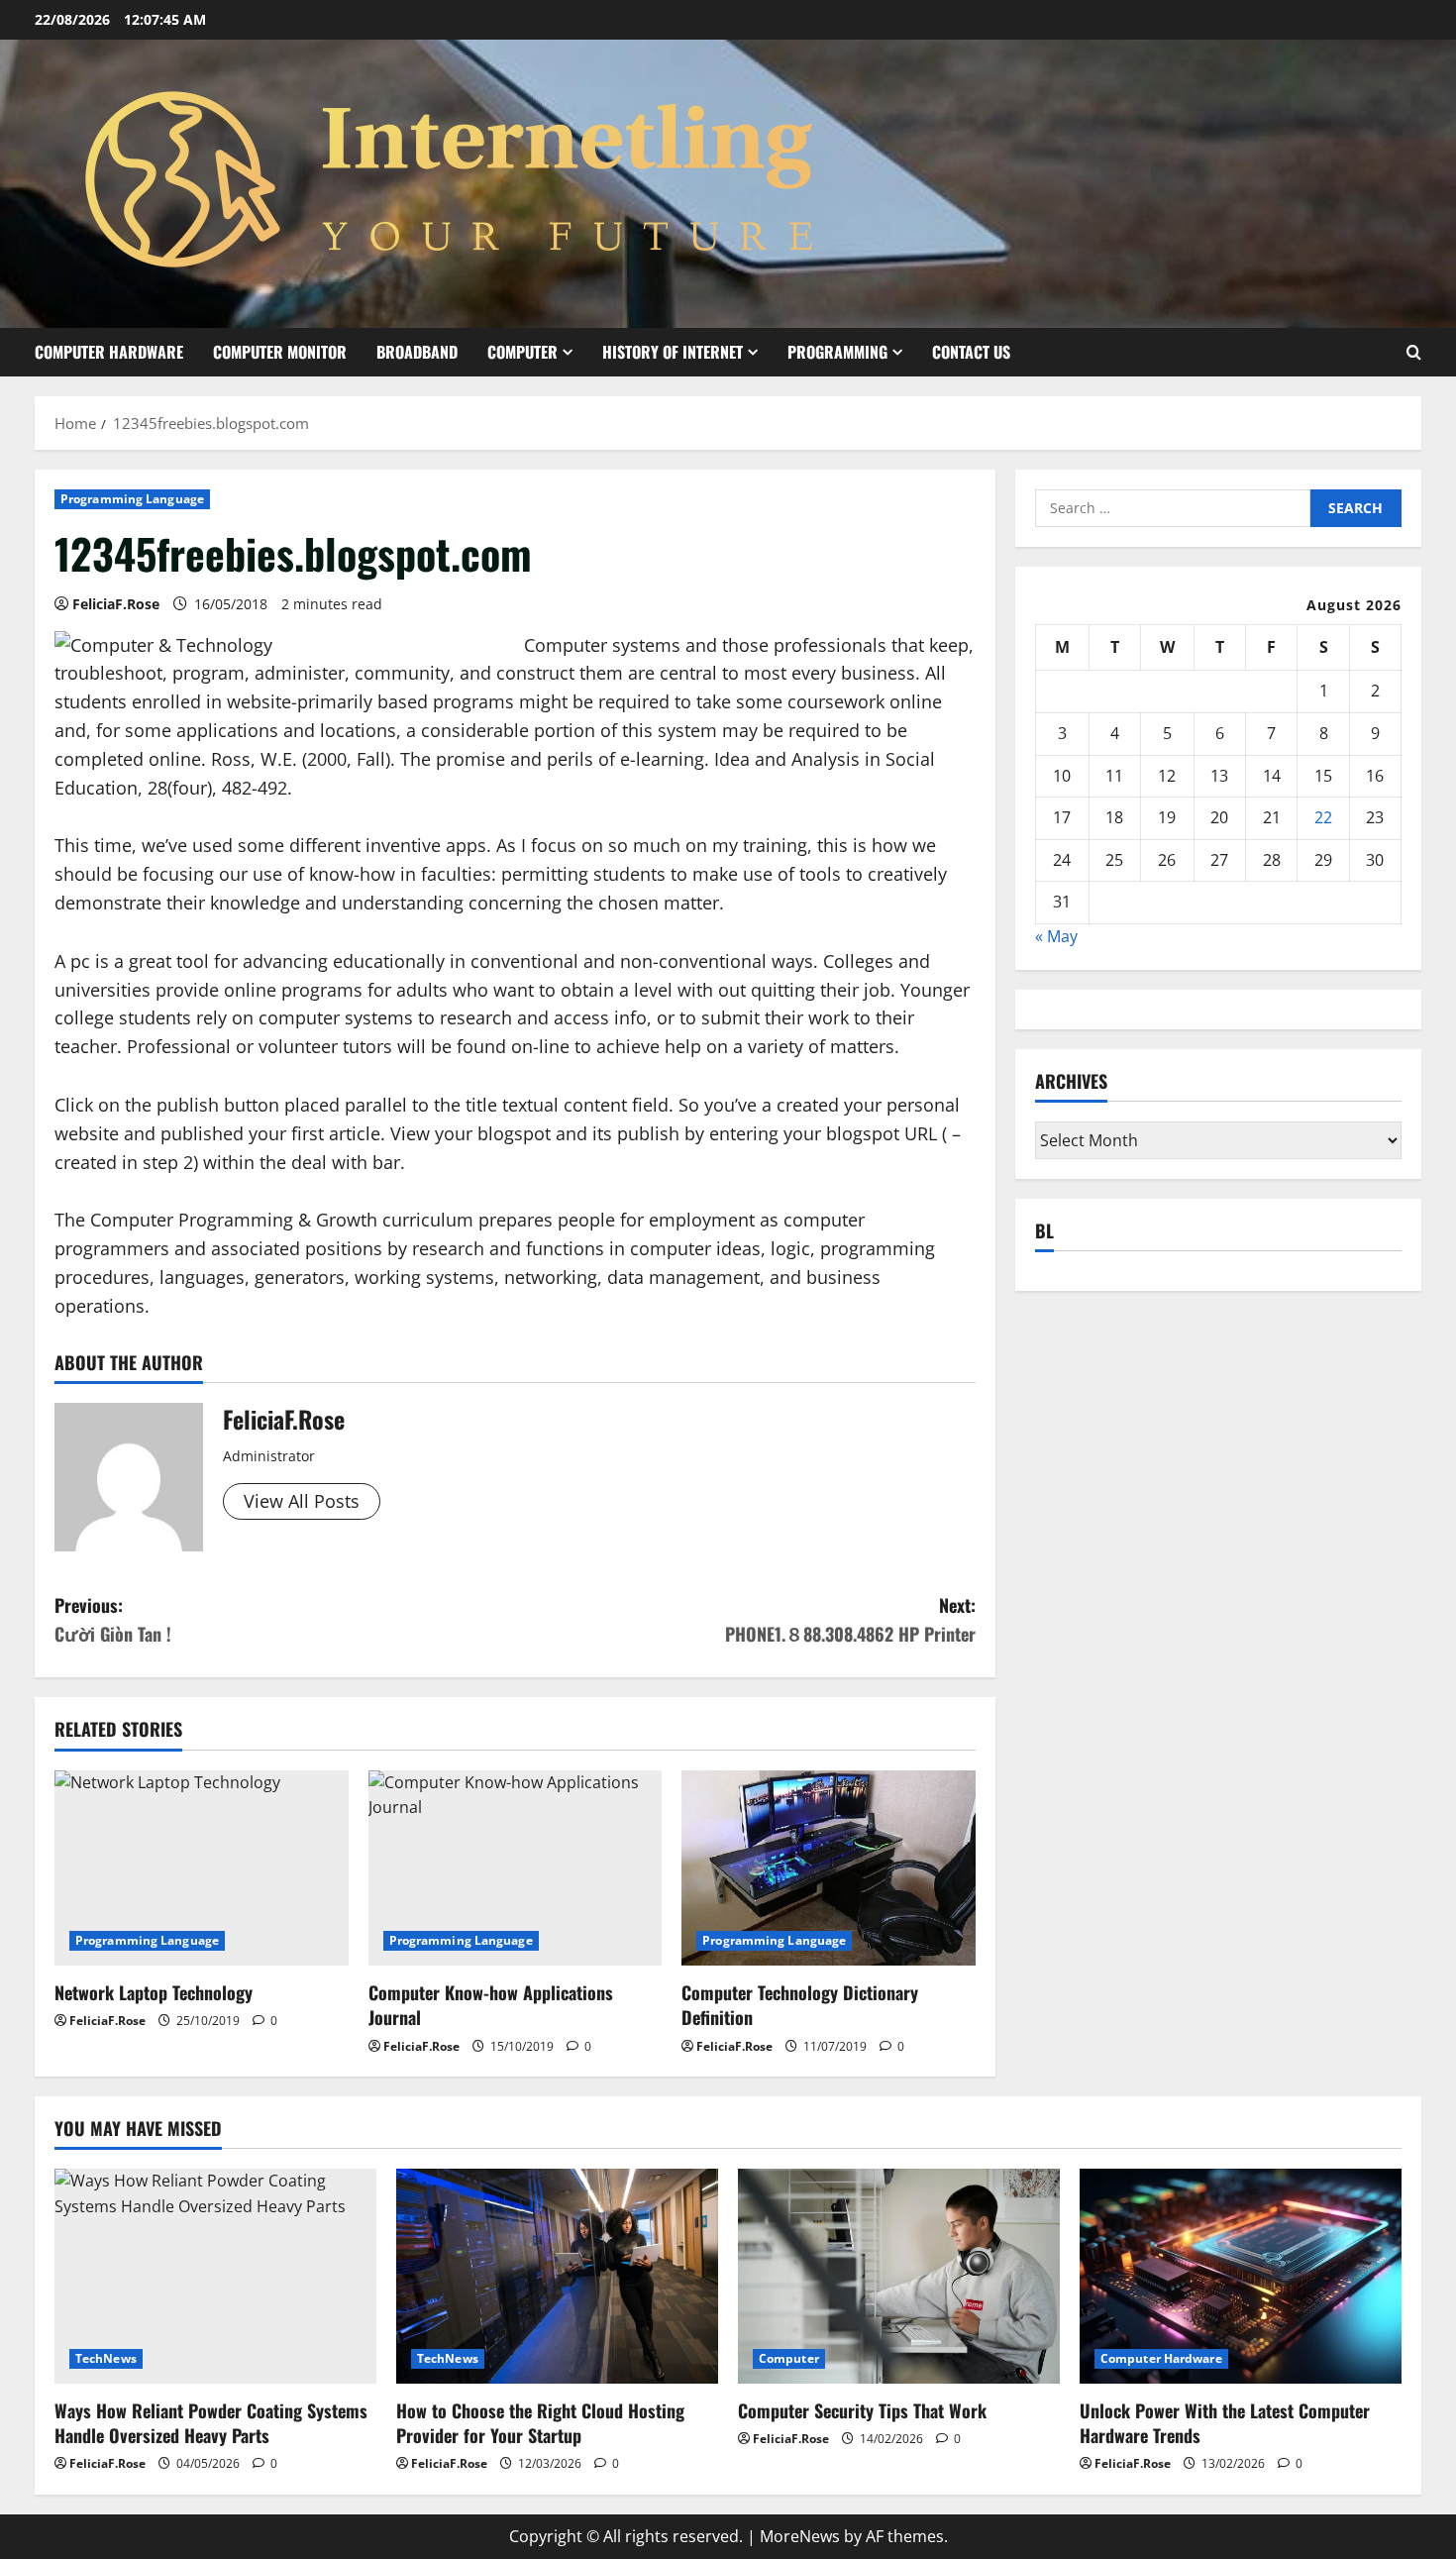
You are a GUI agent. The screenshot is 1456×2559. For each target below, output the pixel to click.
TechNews (106, 2358)
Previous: (113, 1619)
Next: (850, 1619)
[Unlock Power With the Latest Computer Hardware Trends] (1241, 2276)
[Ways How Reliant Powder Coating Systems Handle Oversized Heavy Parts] (215, 2276)
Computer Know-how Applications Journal (491, 2005)
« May (1056, 937)
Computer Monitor (280, 352)
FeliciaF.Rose (116, 604)
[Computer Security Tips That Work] (899, 2276)
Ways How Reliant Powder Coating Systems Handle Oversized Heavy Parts (211, 2423)
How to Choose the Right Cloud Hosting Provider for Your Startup (540, 2423)
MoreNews (800, 2536)
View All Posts (302, 1501)
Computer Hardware (109, 352)
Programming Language (132, 499)
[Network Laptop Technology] (202, 1868)
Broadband (417, 352)
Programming (837, 352)
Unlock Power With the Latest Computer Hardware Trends (1225, 2423)
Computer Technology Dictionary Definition (800, 2005)
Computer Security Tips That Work (862, 2410)
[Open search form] (1414, 352)
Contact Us (971, 352)
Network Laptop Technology (154, 1992)
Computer (522, 352)
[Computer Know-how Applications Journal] (516, 1868)
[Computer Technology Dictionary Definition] (829, 1868)
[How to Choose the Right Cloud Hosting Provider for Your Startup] (557, 2276)
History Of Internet (673, 352)
